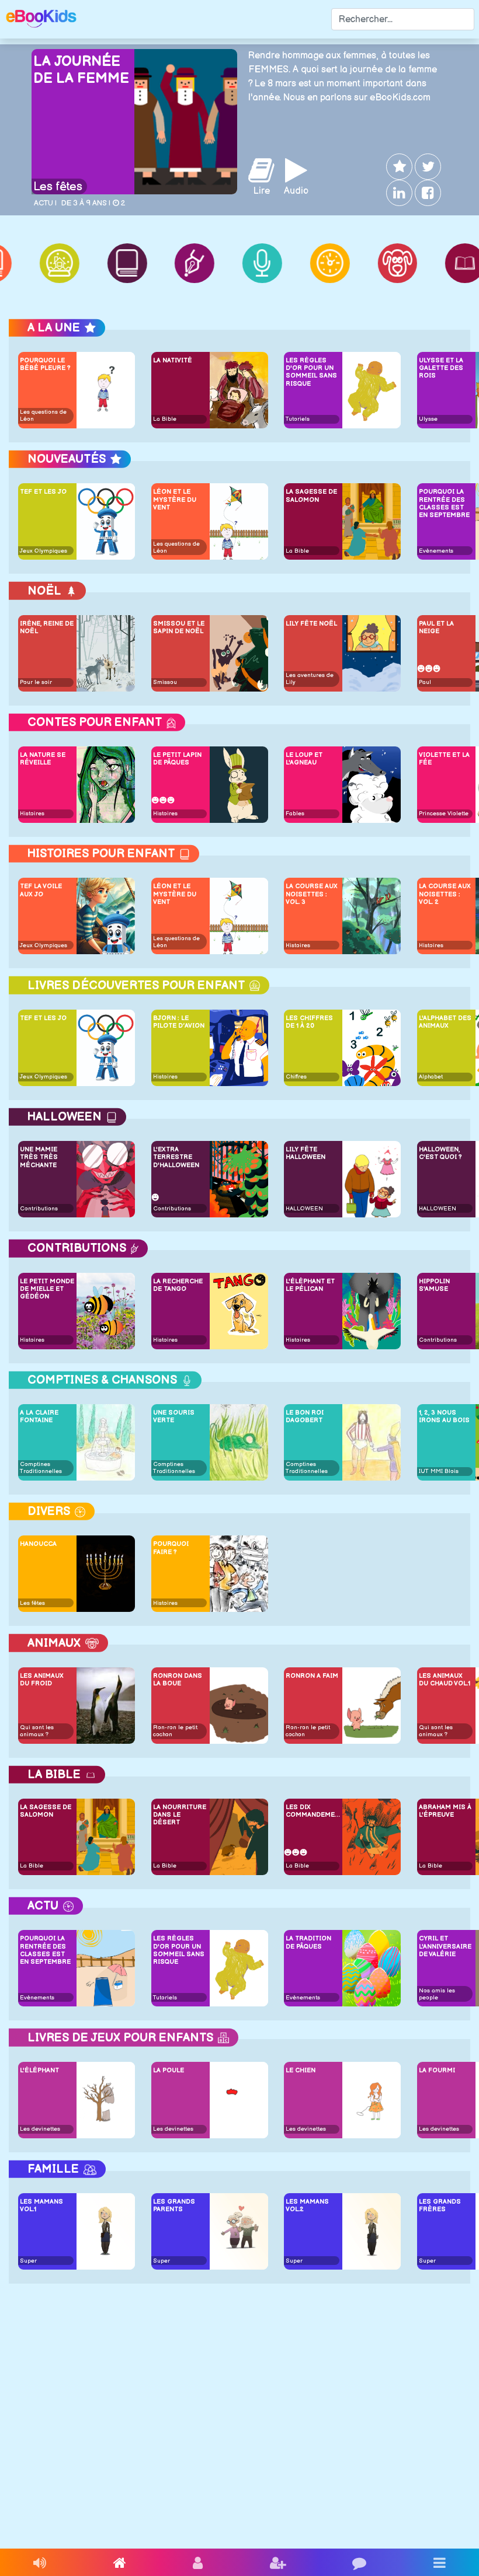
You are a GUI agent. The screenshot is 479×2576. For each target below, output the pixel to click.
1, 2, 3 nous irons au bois (444, 1416)
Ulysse (428, 419)
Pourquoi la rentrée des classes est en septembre (444, 503)
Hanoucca (38, 1544)
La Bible (165, 419)
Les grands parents (174, 2205)
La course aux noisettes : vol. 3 (312, 894)
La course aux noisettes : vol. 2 (445, 894)
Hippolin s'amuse (434, 1285)
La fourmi (437, 2070)
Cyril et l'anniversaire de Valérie (445, 1946)
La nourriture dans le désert (180, 1815)
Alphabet (431, 1077)
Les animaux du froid (42, 1680)
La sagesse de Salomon (311, 495)
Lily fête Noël (311, 624)
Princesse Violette (444, 814)
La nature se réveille (43, 759)
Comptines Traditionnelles (41, 1468)
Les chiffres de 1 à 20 (309, 1022)
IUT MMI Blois (439, 1471)
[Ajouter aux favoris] (398, 167)
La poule (169, 2070)
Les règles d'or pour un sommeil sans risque (311, 372)
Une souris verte (174, 1416)
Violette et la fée (444, 759)
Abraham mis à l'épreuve (445, 1811)
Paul (425, 682)
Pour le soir (36, 682)
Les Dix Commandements (313, 1811)
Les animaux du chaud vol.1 (445, 1680)
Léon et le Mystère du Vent (175, 499)
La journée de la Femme (81, 70)
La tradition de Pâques (308, 1942)
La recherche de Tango (178, 1285)
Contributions (39, 1209)
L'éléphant (39, 2070)
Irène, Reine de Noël (47, 627)
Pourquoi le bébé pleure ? (45, 364)
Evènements (436, 551)
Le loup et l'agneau (304, 759)
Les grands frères (440, 2205)
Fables (295, 814)
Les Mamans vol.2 (307, 2205)
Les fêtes (58, 187)
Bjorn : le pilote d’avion (179, 1022)
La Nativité (173, 360)
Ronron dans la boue (178, 1680)
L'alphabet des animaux (445, 1022)
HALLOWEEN (304, 1209)
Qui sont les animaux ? (37, 1731)
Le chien (301, 2070)
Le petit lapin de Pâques (177, 759)
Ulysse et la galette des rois (441, 368)
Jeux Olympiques (44, 551)
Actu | (45, 203)
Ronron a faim (312, 1676)
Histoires (32, 814)
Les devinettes (40, 2129)
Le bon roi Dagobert (305, 1416)
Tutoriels (298, 419)
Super (28, 2261)
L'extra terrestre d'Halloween (176, 1157)
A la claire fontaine (39, 1416)
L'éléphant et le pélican (310, 1285)
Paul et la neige (436, 627)
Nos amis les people (437, 1994)
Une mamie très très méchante (39, 1157)
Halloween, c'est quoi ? (440, 1153)
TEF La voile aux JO (41, 890)
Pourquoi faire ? (171, 1548)
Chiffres (296, 1077)
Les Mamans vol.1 (41, 2205)
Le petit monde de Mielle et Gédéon (47, 1289)
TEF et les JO (43, 492)
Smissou (165, 682)
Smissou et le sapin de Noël (179, 627)
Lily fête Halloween (306, 1153)
